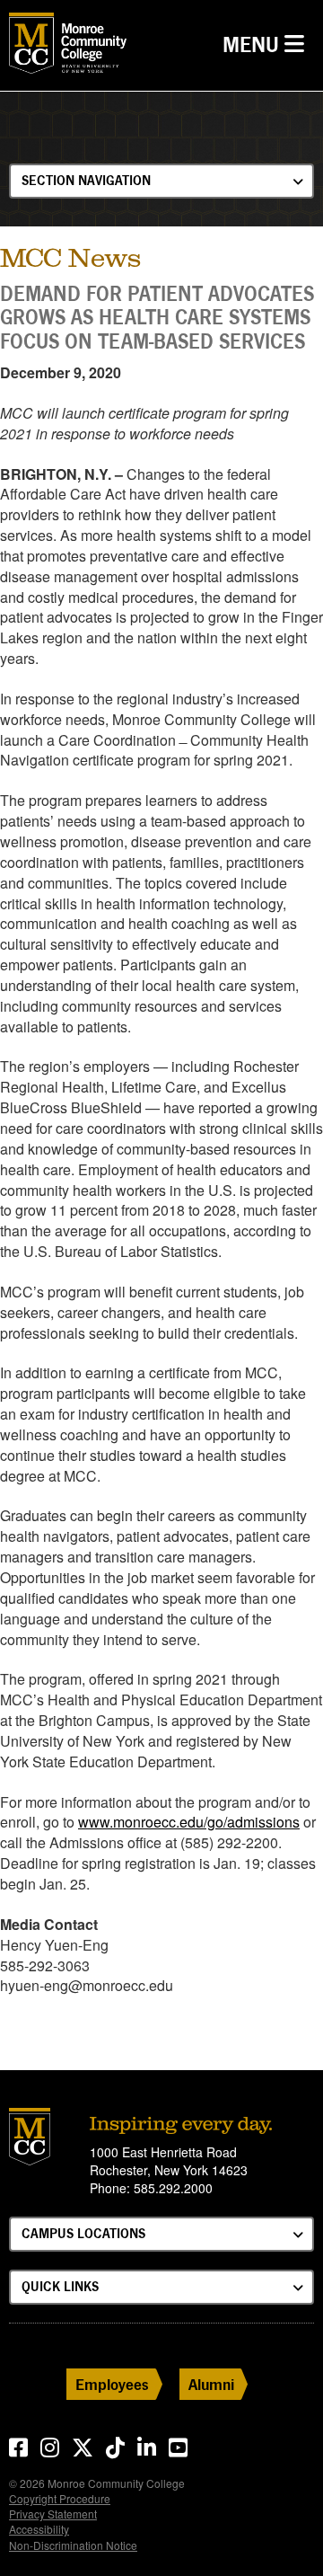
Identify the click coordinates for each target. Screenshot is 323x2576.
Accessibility (39, 2529)
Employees (112, 2384)
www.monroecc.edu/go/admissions (189, 1822)
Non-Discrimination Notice (73, 2545)
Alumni (211, 2384)
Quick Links (60, 2286)
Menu (268, 44)
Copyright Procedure (60, 2498)
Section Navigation (86, 180)
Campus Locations (83, 2233)
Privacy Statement (53, 2514)
